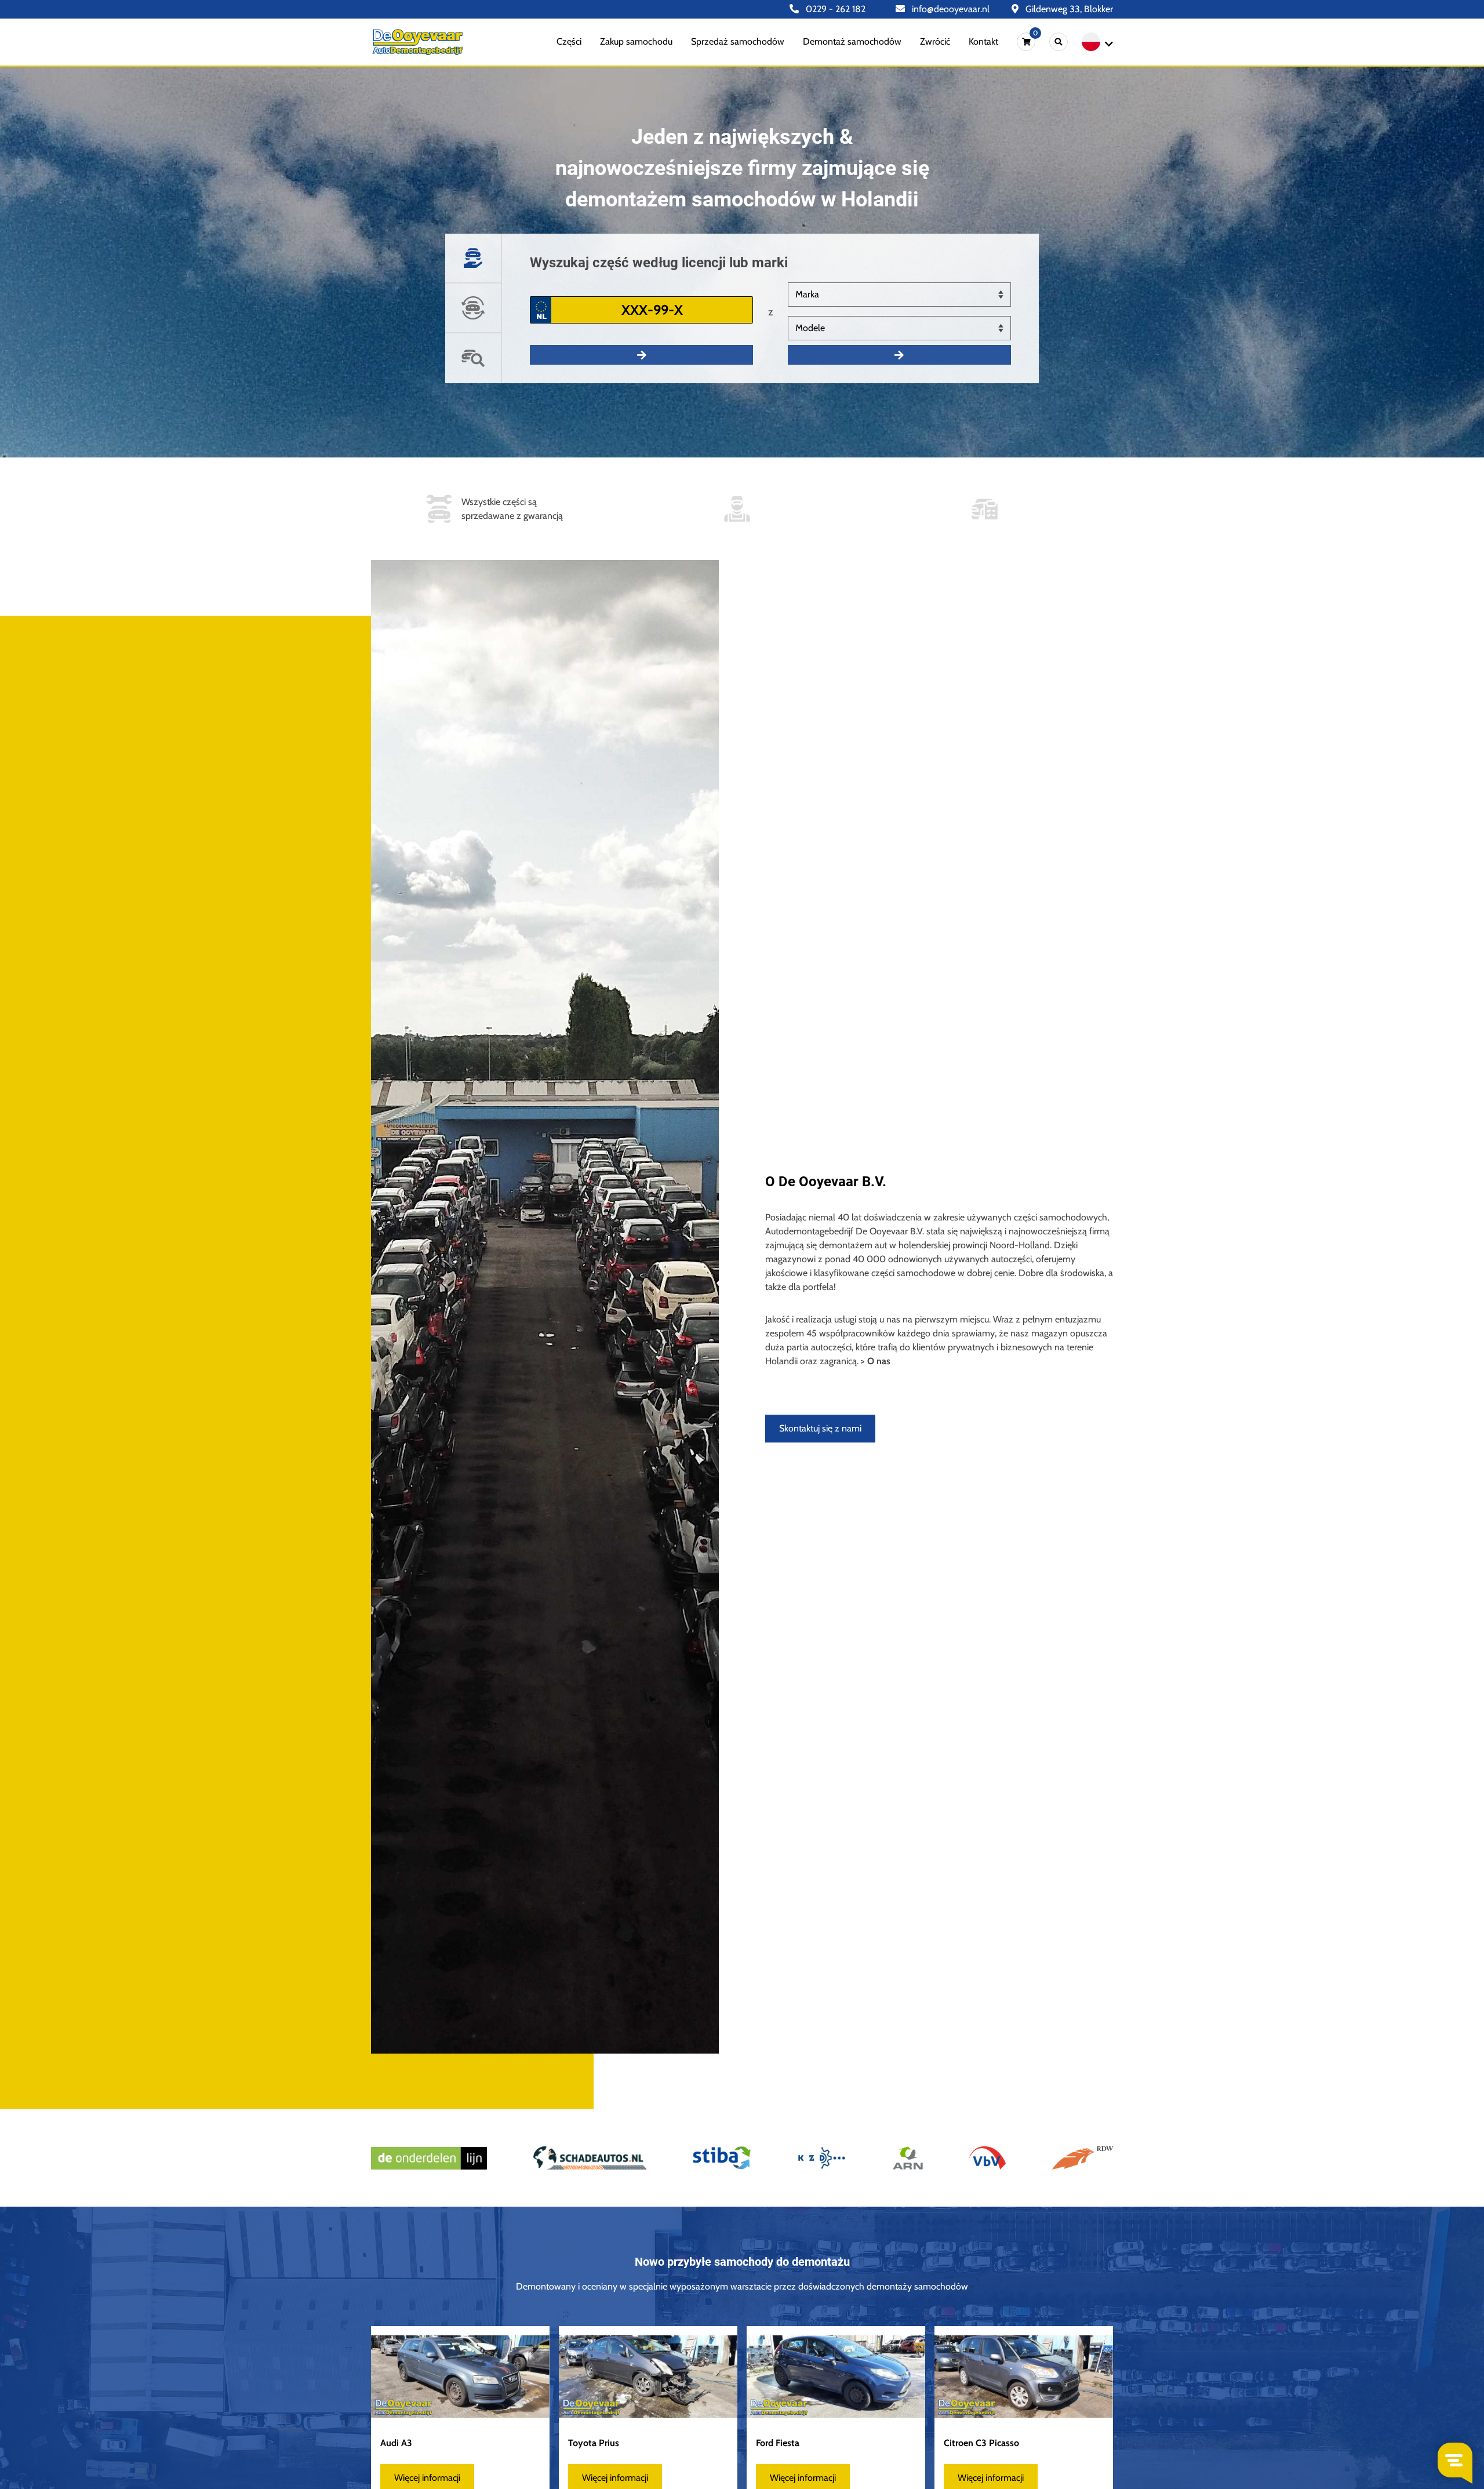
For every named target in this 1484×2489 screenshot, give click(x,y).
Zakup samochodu (636, 41)
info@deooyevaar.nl (950, 9)
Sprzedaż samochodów (738, 41)
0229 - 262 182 (834, 9)
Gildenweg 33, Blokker (1068, 9)
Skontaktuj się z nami (820, 1428)
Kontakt (983, 41)
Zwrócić (935, 41)
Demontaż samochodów (852, 41)
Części (569, 41)
